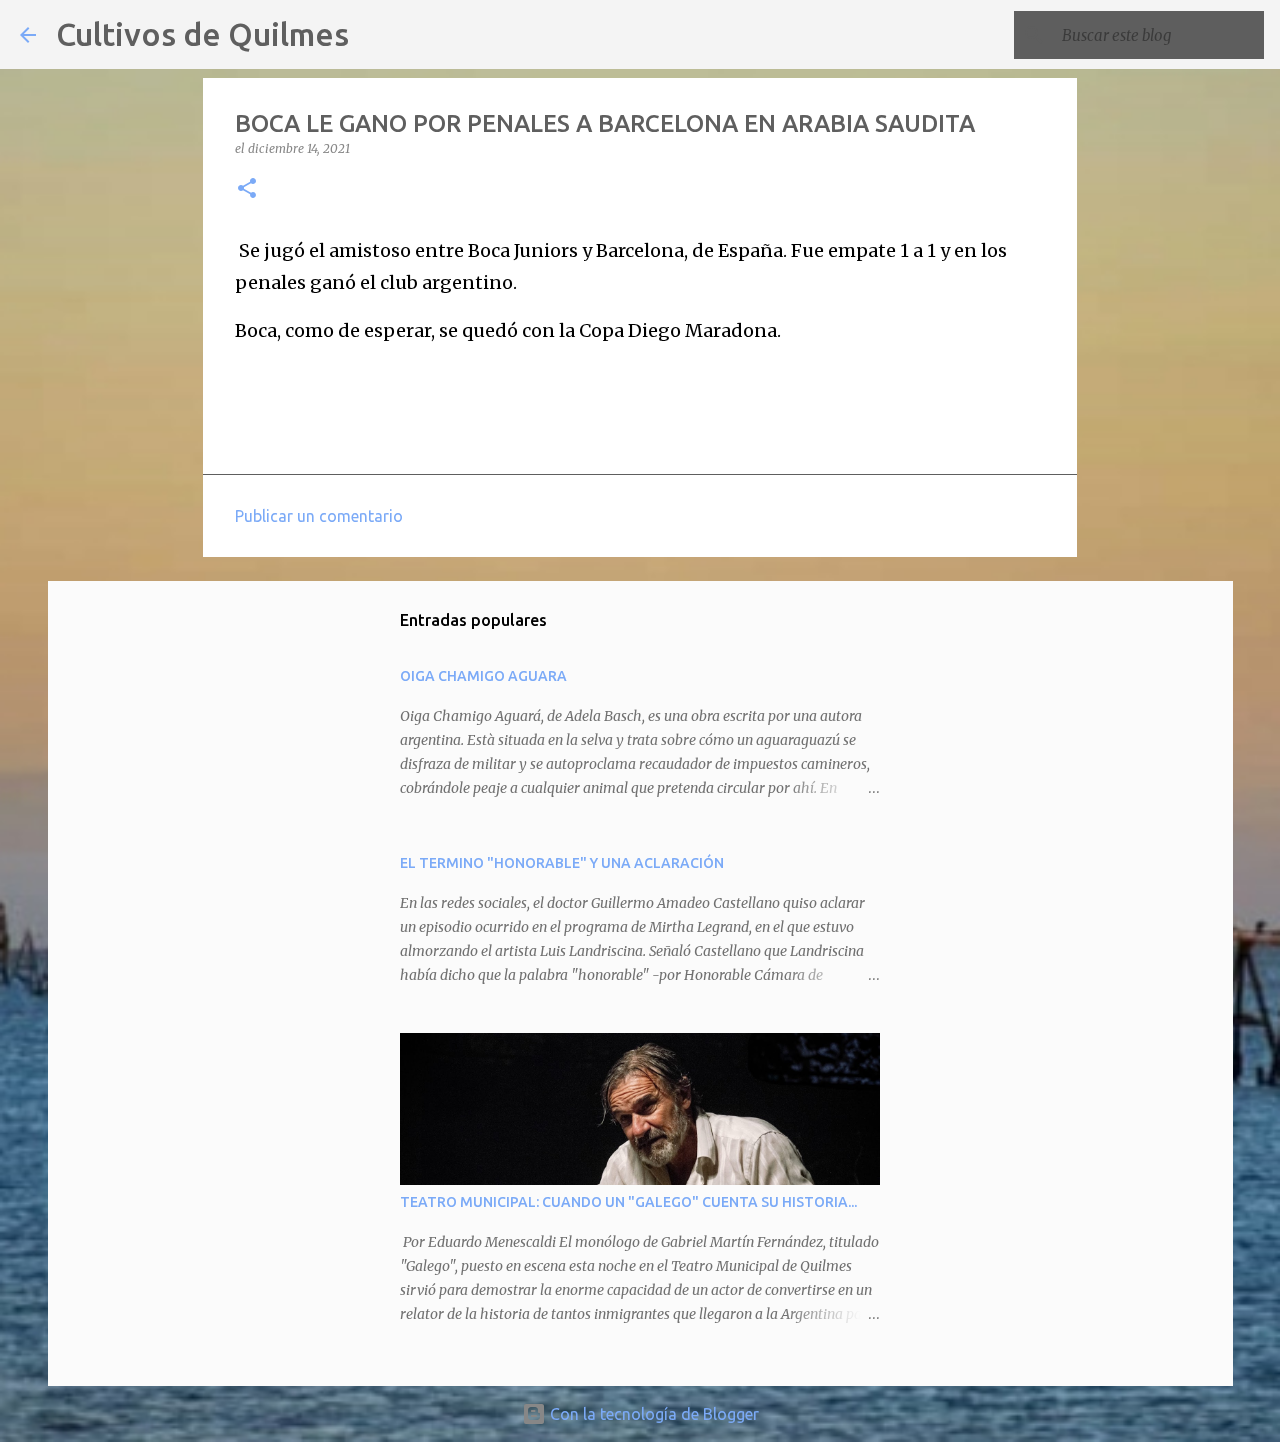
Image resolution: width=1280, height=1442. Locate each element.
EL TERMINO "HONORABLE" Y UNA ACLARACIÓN (562, 863)
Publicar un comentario (319, 516)
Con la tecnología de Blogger (652, 1414)
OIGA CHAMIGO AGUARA (483, 676)
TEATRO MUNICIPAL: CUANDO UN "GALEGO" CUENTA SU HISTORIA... (628, 1202)
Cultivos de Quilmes (202, 34)
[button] (247, 189)
